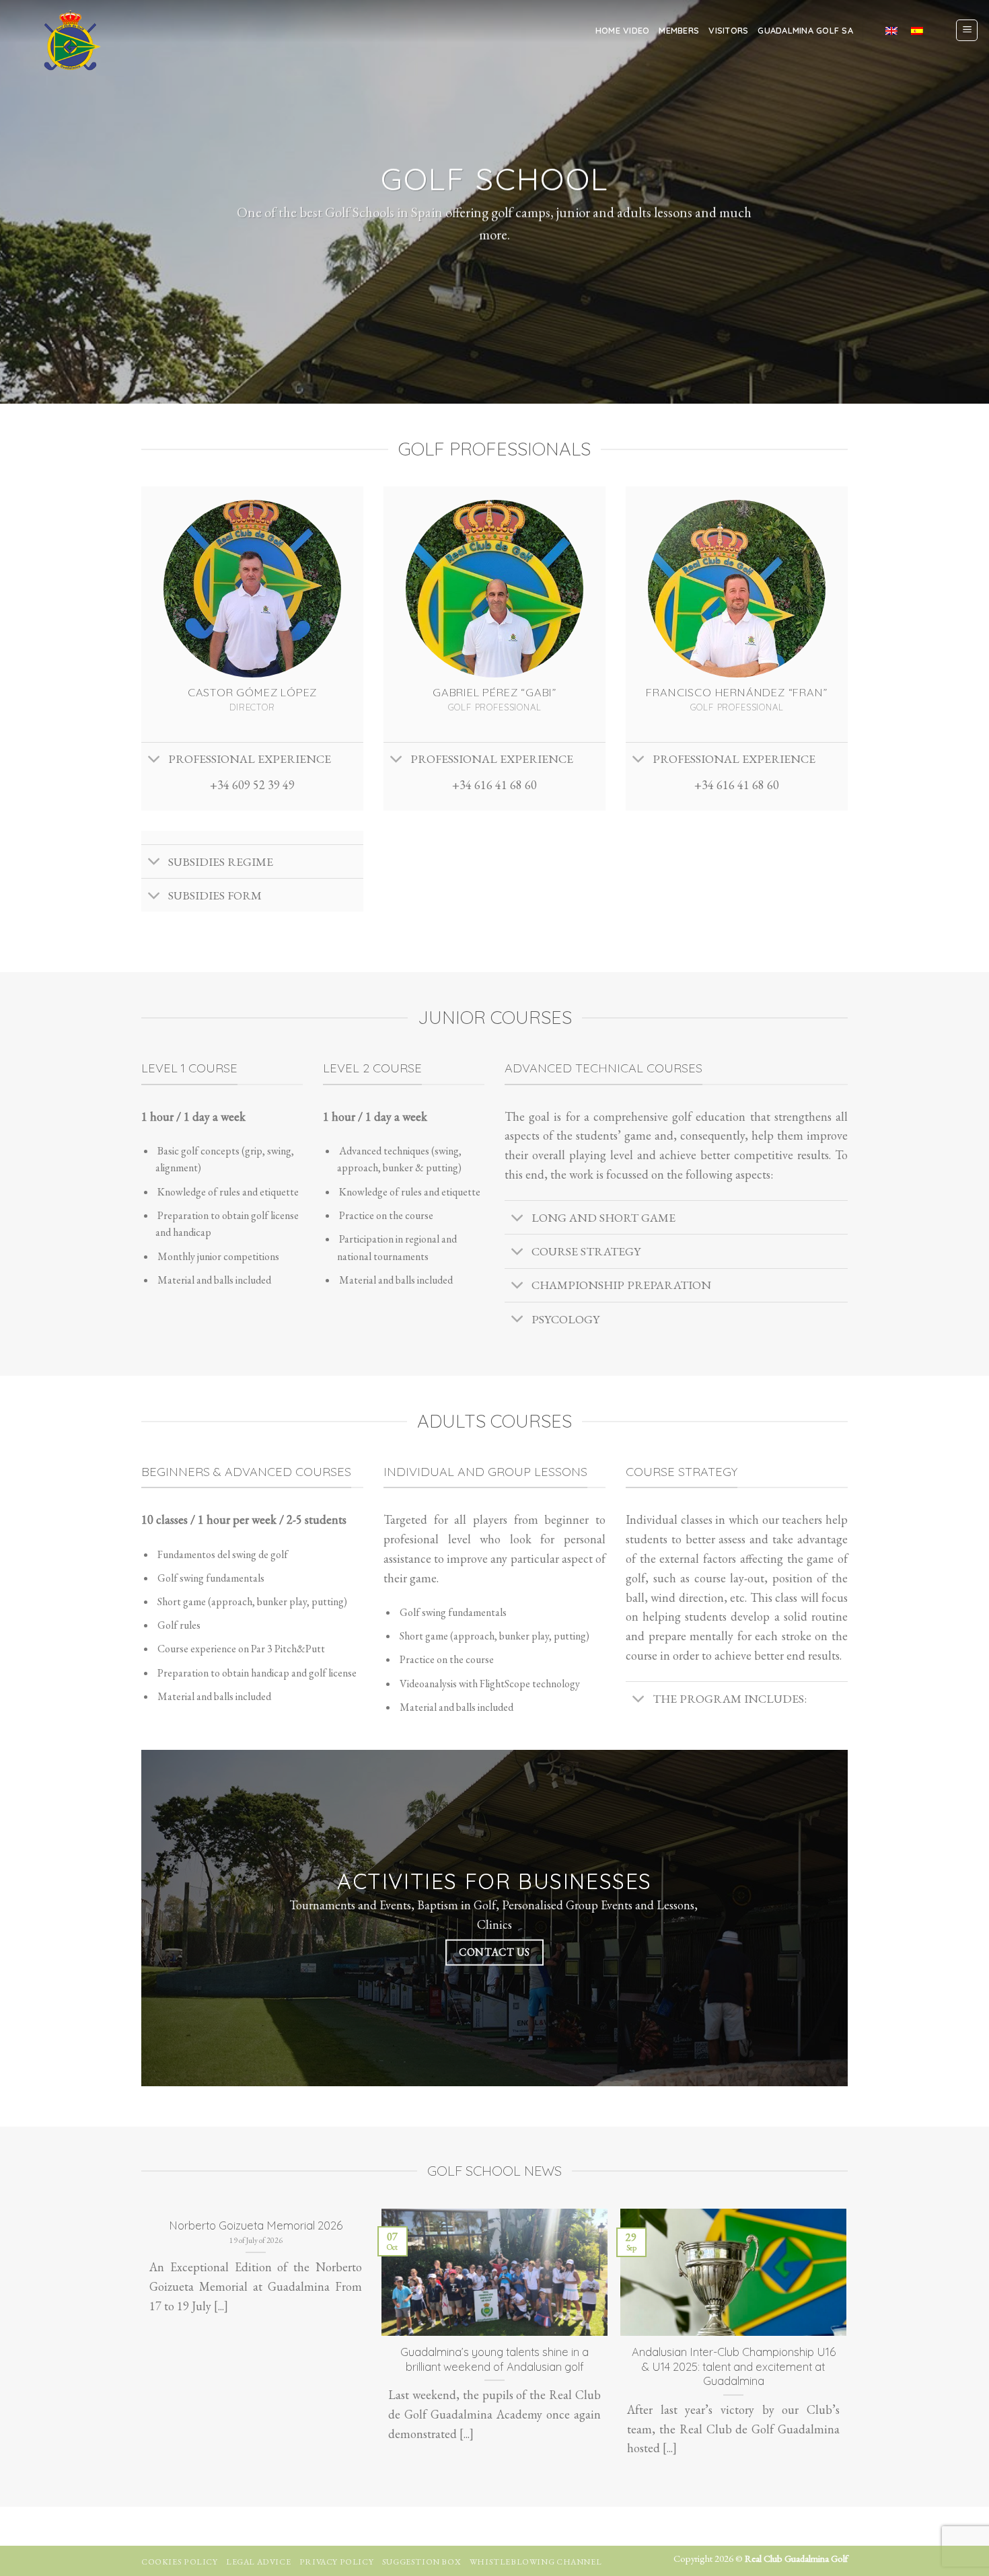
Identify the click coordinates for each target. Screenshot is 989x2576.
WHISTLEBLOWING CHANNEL (536, 2562)
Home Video (623, 30)
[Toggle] (154, 761)
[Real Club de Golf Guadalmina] (69, 40)
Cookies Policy (180, 2562)
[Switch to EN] (891, 30)
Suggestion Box (422, 2562)
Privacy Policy (337, 2562)
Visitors (728, 30)
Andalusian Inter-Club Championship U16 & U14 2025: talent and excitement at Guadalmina (734, 2366)
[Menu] (967, 30)
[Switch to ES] (917, 30)
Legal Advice (258, 2562)
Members (679, 30)
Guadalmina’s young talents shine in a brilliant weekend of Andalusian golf (494, 2359)
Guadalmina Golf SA (805, 30)
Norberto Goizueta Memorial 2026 (256, 2225)
